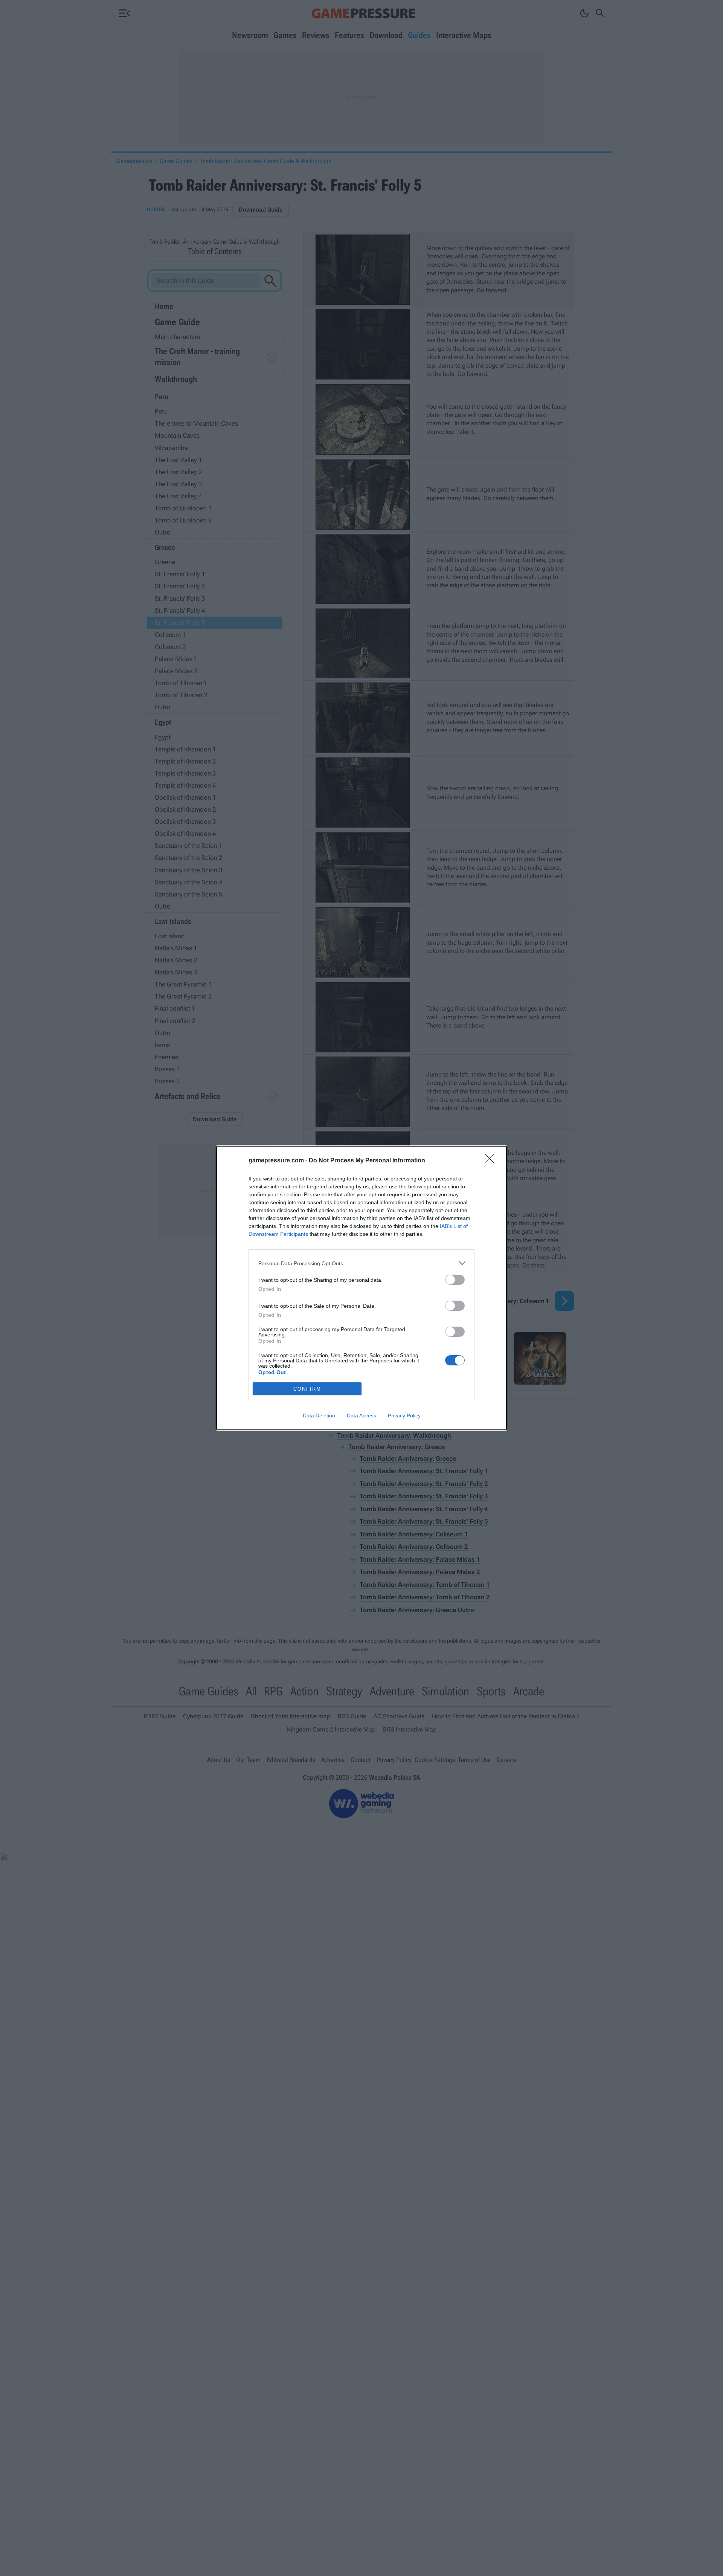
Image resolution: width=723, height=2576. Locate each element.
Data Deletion (319, 1416)
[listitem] (361, 1263)
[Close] (492, 1161)
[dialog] (361, 1288)
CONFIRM (307, 1389)
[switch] (455, 1280)
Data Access (361, 1416)
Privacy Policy (404, 1416)
